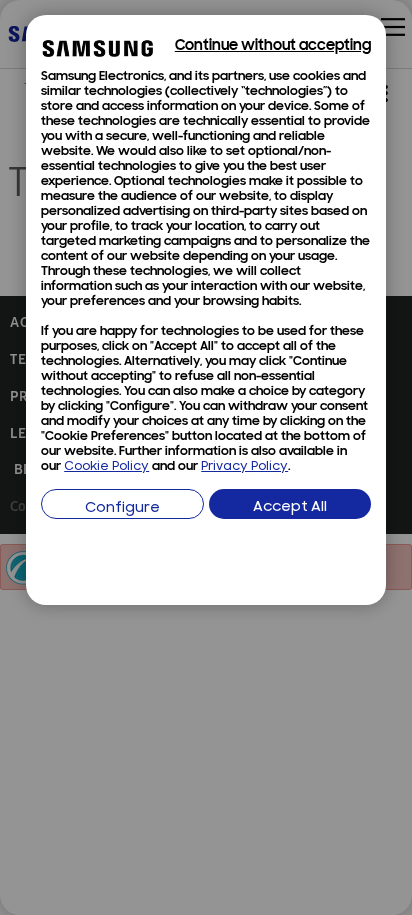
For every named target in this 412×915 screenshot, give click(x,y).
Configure (122, 508)
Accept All (290, 507)
